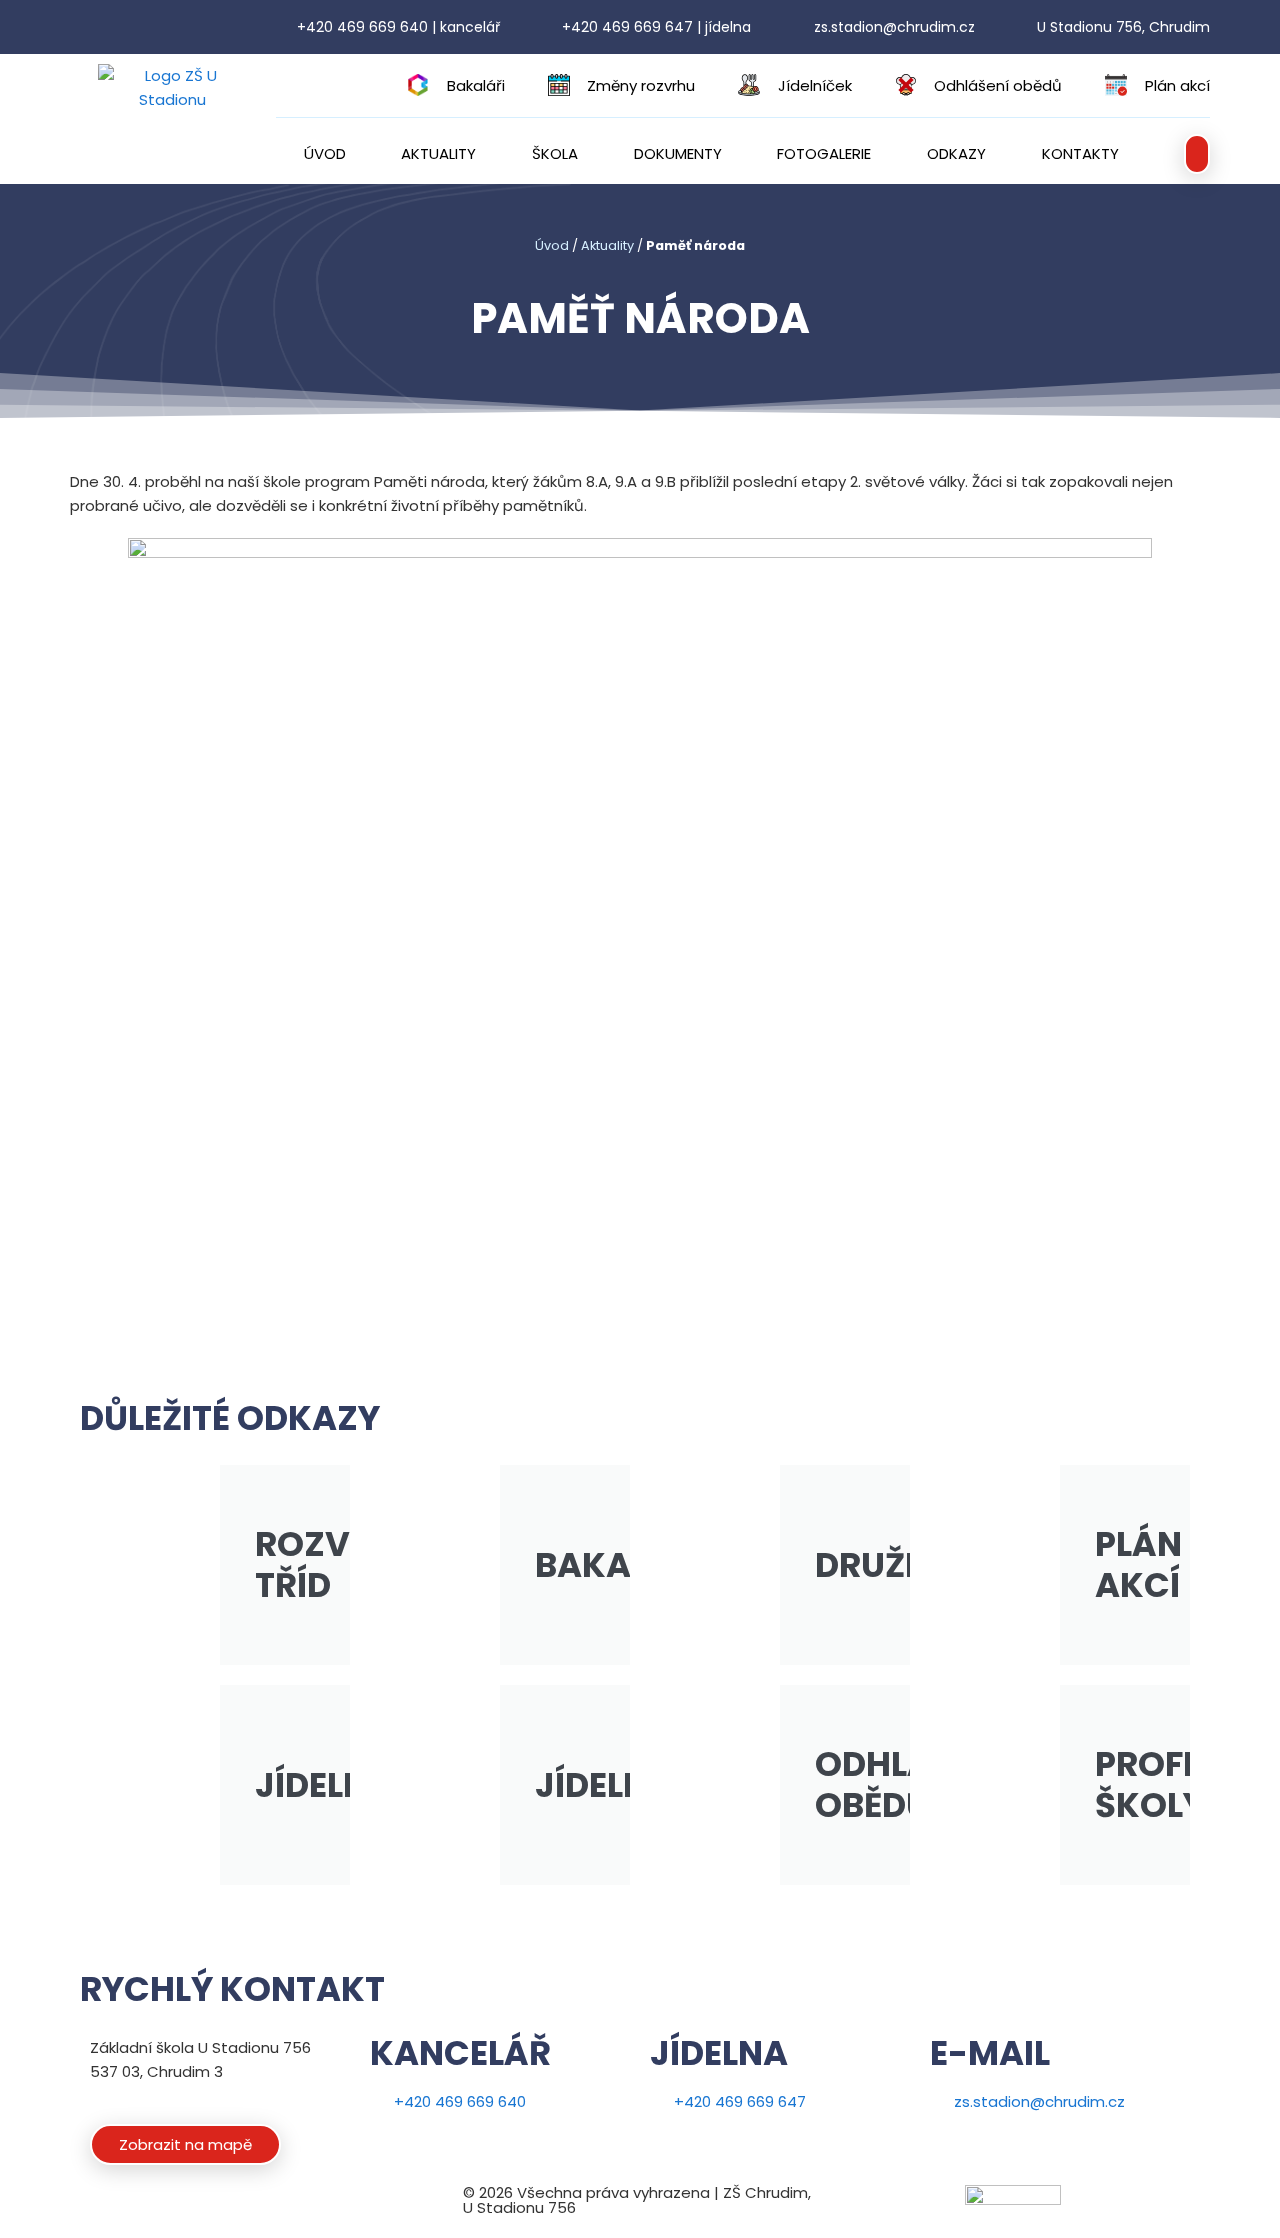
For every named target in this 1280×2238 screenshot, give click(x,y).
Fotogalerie (824, 153)
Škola (555, 153)
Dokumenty (678, 153)
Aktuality (438, 153)
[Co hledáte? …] (1197, 154)
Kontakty (1080, 153)
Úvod (325, 153)
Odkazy (956, 153)
